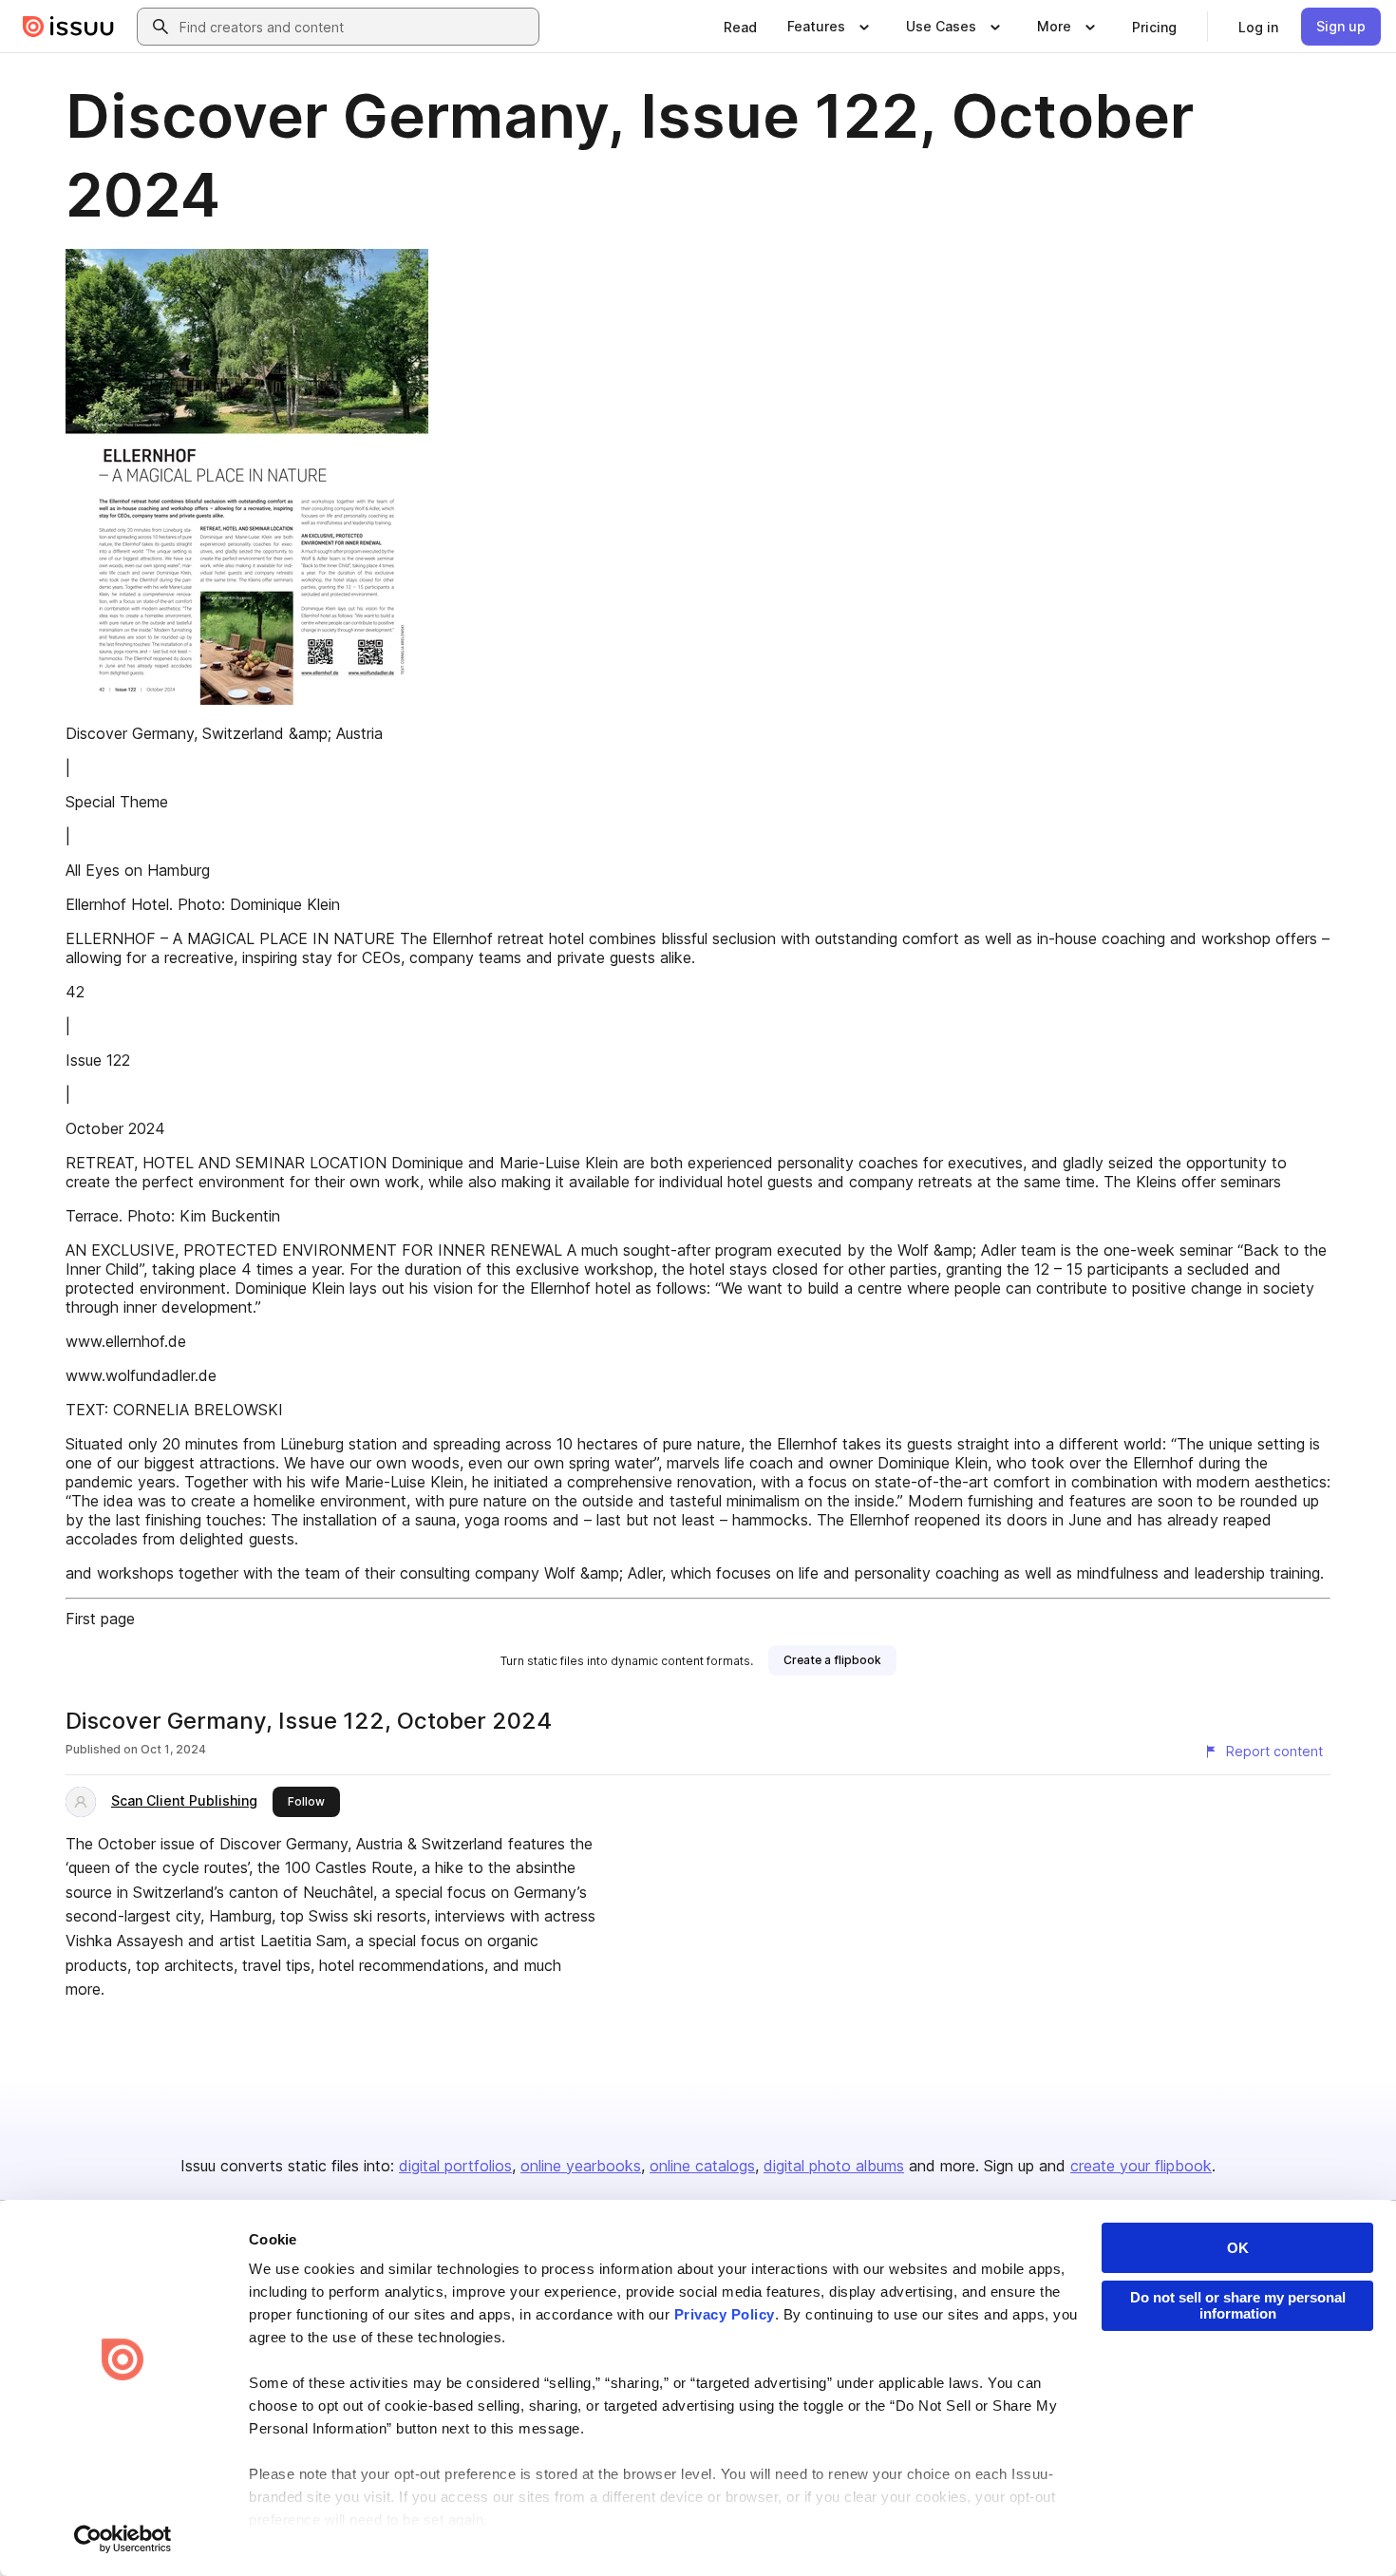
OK (1238, 2248)
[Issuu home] (68, 27)
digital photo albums (834, 2166)
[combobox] (355, 27)
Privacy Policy (725, 2314)
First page (100, 1619)
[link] (740, 27)
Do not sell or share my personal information (1238, 2305)
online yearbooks (581, 2166)
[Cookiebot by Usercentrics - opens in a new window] (123, 2539)
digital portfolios (455, 2166)
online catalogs (702, 2166)
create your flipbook (1141, 2166)
